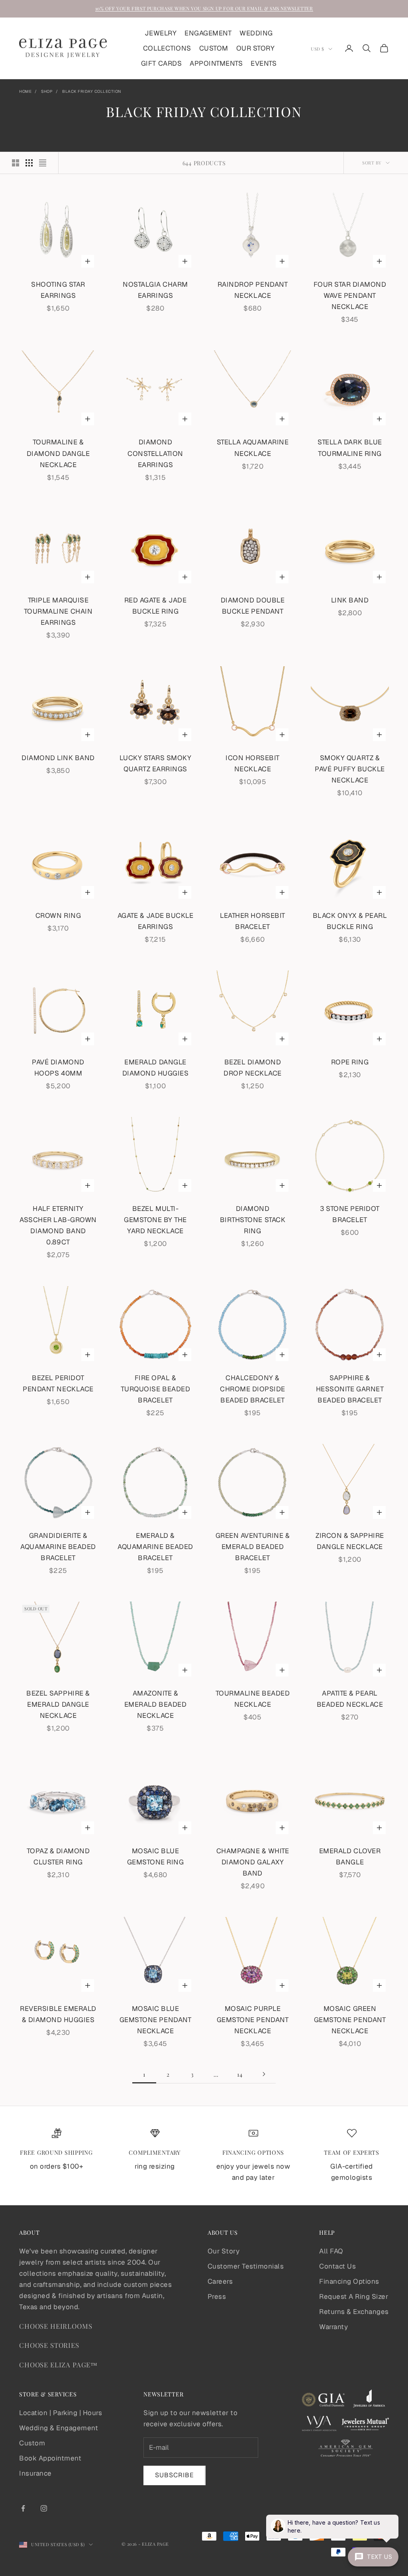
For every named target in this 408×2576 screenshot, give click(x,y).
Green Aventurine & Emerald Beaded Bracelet (253, 1547)
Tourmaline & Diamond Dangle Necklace (58, 453)
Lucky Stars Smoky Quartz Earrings (156, 763)
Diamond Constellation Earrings (155, 453)
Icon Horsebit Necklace (253, 763)
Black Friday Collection (92, 91)
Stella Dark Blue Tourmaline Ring (350, 448)
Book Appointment (50, 2458)
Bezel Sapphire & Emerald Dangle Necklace (58, 1704)
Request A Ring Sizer (354, 2296)
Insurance (35, 2473)
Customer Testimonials (246, 2266)
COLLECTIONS (167, 48)
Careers (220, 2281)
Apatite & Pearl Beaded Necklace (350, 1699)
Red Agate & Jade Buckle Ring (155, 606)
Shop (47, 91)
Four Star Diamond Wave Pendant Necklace (350, 295)
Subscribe (175, 2475)
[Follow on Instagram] (44, 2508)
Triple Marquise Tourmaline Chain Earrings (58, 611)
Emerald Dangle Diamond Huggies (156, 1068)
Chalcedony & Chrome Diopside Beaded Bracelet (253, 1389)
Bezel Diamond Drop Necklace (253, 1068)
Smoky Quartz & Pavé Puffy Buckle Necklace (350, 769)
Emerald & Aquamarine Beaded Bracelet (155, 1547)
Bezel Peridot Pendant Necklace (58, 1383)
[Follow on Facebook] (23, 2508)
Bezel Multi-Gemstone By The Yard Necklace (155, 1220)
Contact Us (337, 2266)
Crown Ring (58, 915)
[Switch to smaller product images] (29, 163)
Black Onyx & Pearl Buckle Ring (350, 921)
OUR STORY (256, 48)
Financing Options (349, 2281)
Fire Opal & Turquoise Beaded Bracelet (155, 1389)
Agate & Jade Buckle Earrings (156, 921)
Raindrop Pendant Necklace (253, 290)
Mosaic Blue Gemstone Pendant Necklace (155, 2020)
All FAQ (331, 2251)
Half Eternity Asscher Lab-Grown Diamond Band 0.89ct (58, 1225)
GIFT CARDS (161, 63)
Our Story (224, 2251)
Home (25, 91)
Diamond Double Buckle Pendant (253, 606)
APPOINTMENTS (216, 63)
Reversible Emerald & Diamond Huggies (58, 2014)
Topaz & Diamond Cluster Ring (58, 1856)
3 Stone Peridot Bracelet (350, 1214)
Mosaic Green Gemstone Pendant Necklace (350, 2020)
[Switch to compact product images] (43, 163)
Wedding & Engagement (59, 2428)
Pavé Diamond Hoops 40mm (58, 1068)
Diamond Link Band (58, 758)
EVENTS (264, 63)
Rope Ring (350, 1062)
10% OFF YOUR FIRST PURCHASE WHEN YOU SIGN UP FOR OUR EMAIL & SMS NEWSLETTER (204, 8)
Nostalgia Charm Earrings (155, 290)
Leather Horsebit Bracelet (252, 921)
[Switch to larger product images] (16, 163)
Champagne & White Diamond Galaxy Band (253, 1862)
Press (217, 2296)
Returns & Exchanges (354, 2312)
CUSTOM (214, 48)
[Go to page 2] (264, 2074)
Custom (32, 2443)
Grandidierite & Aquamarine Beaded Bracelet (58, 1547)
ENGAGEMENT (208, 33)
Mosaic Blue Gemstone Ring (156, 1856)
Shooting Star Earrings (58, 290)
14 (240, 2074)
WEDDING (256, 33)
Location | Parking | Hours (61, 2413)
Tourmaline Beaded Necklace (253, 1699)
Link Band (350, 600)
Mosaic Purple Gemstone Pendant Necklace (253, 2020)
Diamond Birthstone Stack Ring (253, 1220)
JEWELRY (161, 33)
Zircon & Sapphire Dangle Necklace (350, 1541)
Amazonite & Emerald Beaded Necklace (155, 1704)
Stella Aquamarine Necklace (253, 448)
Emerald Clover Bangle (350, 1856)
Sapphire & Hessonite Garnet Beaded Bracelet (350, 1389)
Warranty (333, 2327)
